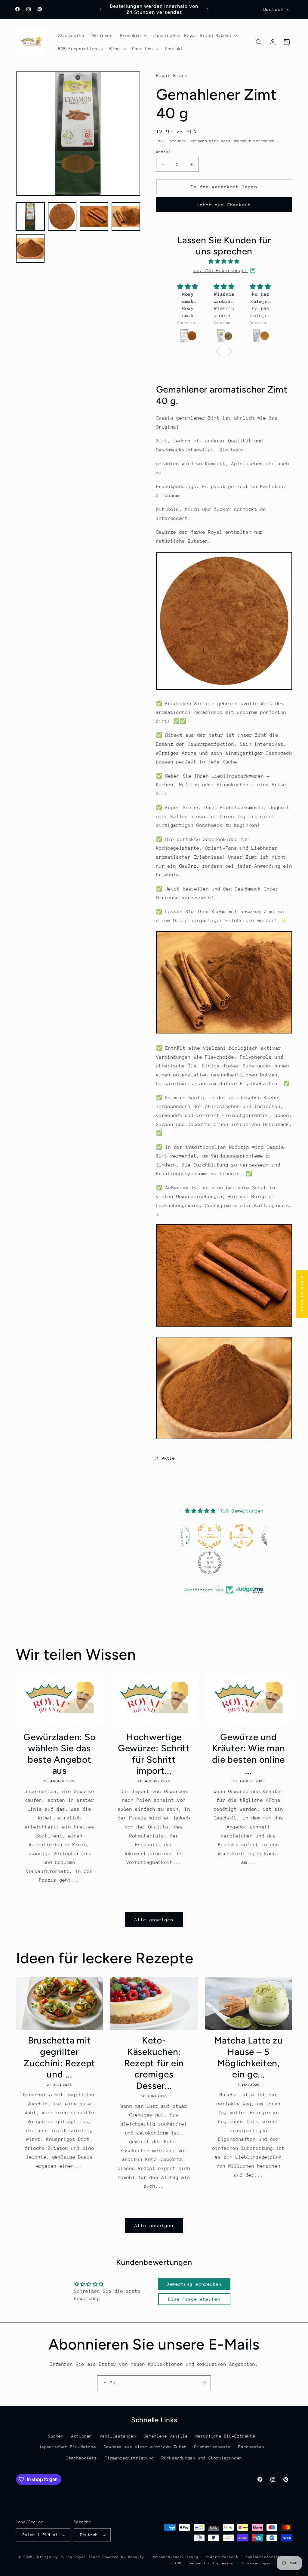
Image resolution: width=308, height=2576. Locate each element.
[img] (224, 262)
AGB (178, 2563)
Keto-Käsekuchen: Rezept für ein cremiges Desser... (154, 2063)
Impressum (223, 2563)
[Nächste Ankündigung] (208, 9)
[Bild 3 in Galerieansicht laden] (94, 217)
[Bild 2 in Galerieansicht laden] (62, 217)
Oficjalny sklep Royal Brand (69, 2557)
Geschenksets (82, 2458)
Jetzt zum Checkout (224, 205)
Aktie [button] (169, 1458)
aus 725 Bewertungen (220, 271)
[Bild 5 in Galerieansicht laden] (30, 248)
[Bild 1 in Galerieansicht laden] (30, 217)
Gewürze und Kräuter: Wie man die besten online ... (249, 1754)
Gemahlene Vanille (166, 2436)
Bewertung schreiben (194, 2284)
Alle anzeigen (154, 1920)
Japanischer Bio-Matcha (67, 2447)
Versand (199, 141)
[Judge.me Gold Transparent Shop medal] (213, 1536)
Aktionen (82, 2436)
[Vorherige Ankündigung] (100, 9)
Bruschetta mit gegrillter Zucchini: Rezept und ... (59, 2057)
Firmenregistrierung (129, 2458)
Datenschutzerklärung (175, 2557)
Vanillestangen (118, 2436)
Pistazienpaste (213, 2447)
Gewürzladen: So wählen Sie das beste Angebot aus (59, 1754)
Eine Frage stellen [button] (194, 2299)
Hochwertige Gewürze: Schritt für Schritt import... (154, 1754)
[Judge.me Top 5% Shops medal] (244, 1536)
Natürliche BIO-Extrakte (225, 2436)
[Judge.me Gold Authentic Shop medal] (181, 1536)
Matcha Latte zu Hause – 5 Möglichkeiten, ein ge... (248, 2057)
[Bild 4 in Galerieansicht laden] (126, 217)
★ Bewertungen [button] (302, 1294)
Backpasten (251, 2447)
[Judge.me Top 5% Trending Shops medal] (181, 1563)
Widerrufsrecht (222, 2557)
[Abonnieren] (204, 2383)
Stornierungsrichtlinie (266, 2563)
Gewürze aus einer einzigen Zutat (145, 2447)
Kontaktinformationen (269, 2557)
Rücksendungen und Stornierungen (202, 2458)
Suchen (56, 2436)
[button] (133, 35)
